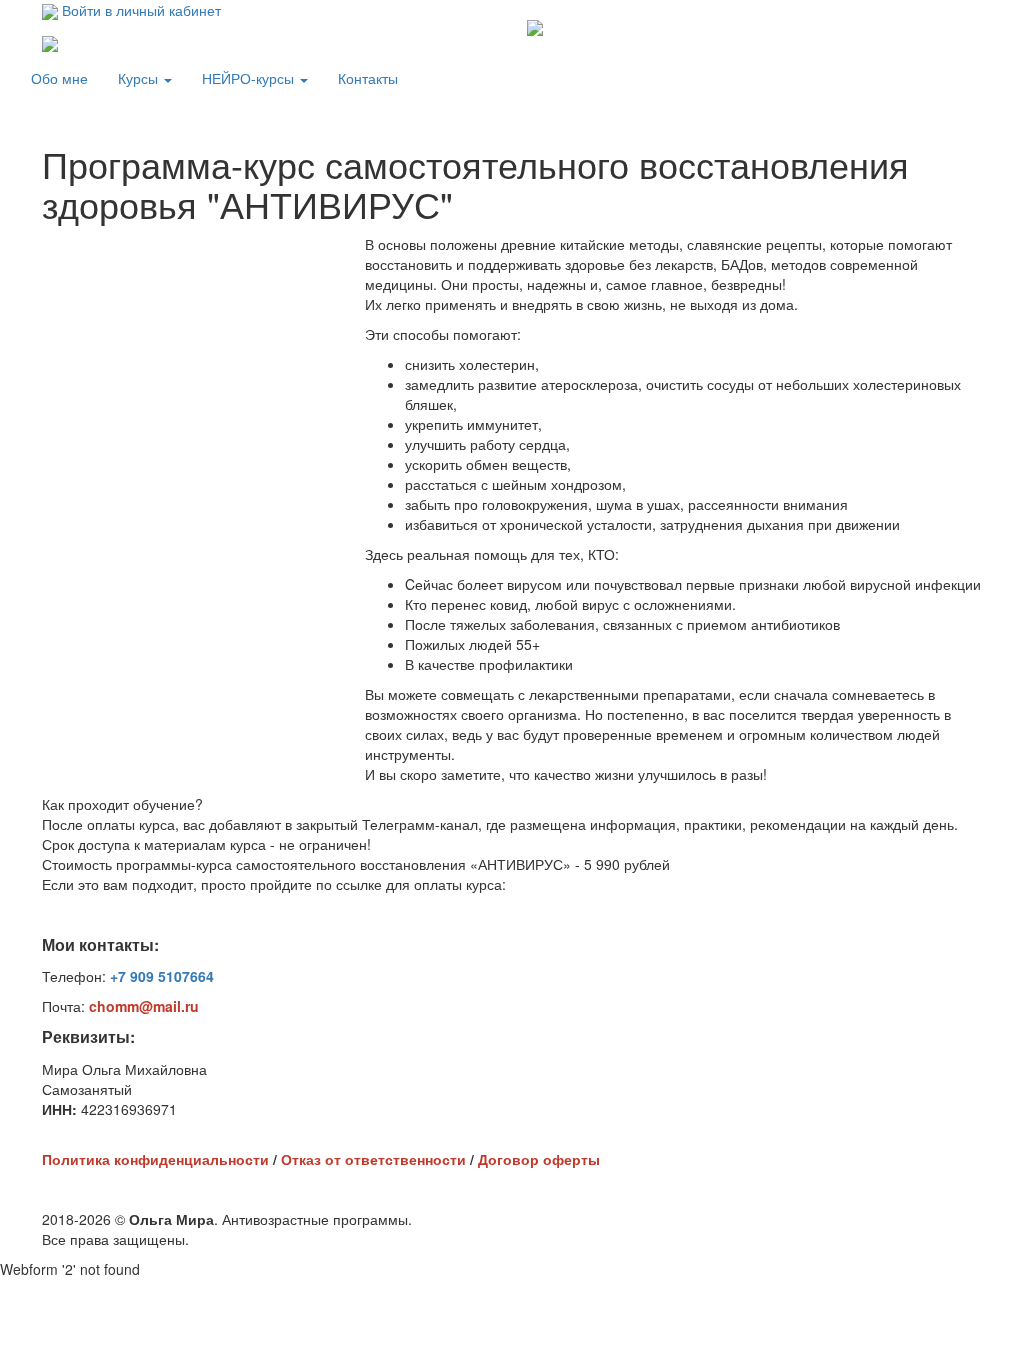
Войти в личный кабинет (139, 10)
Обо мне (59, 78)
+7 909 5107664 (162, 976)
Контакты (368, 78)
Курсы (140, 78)
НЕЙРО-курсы (250, 78)
